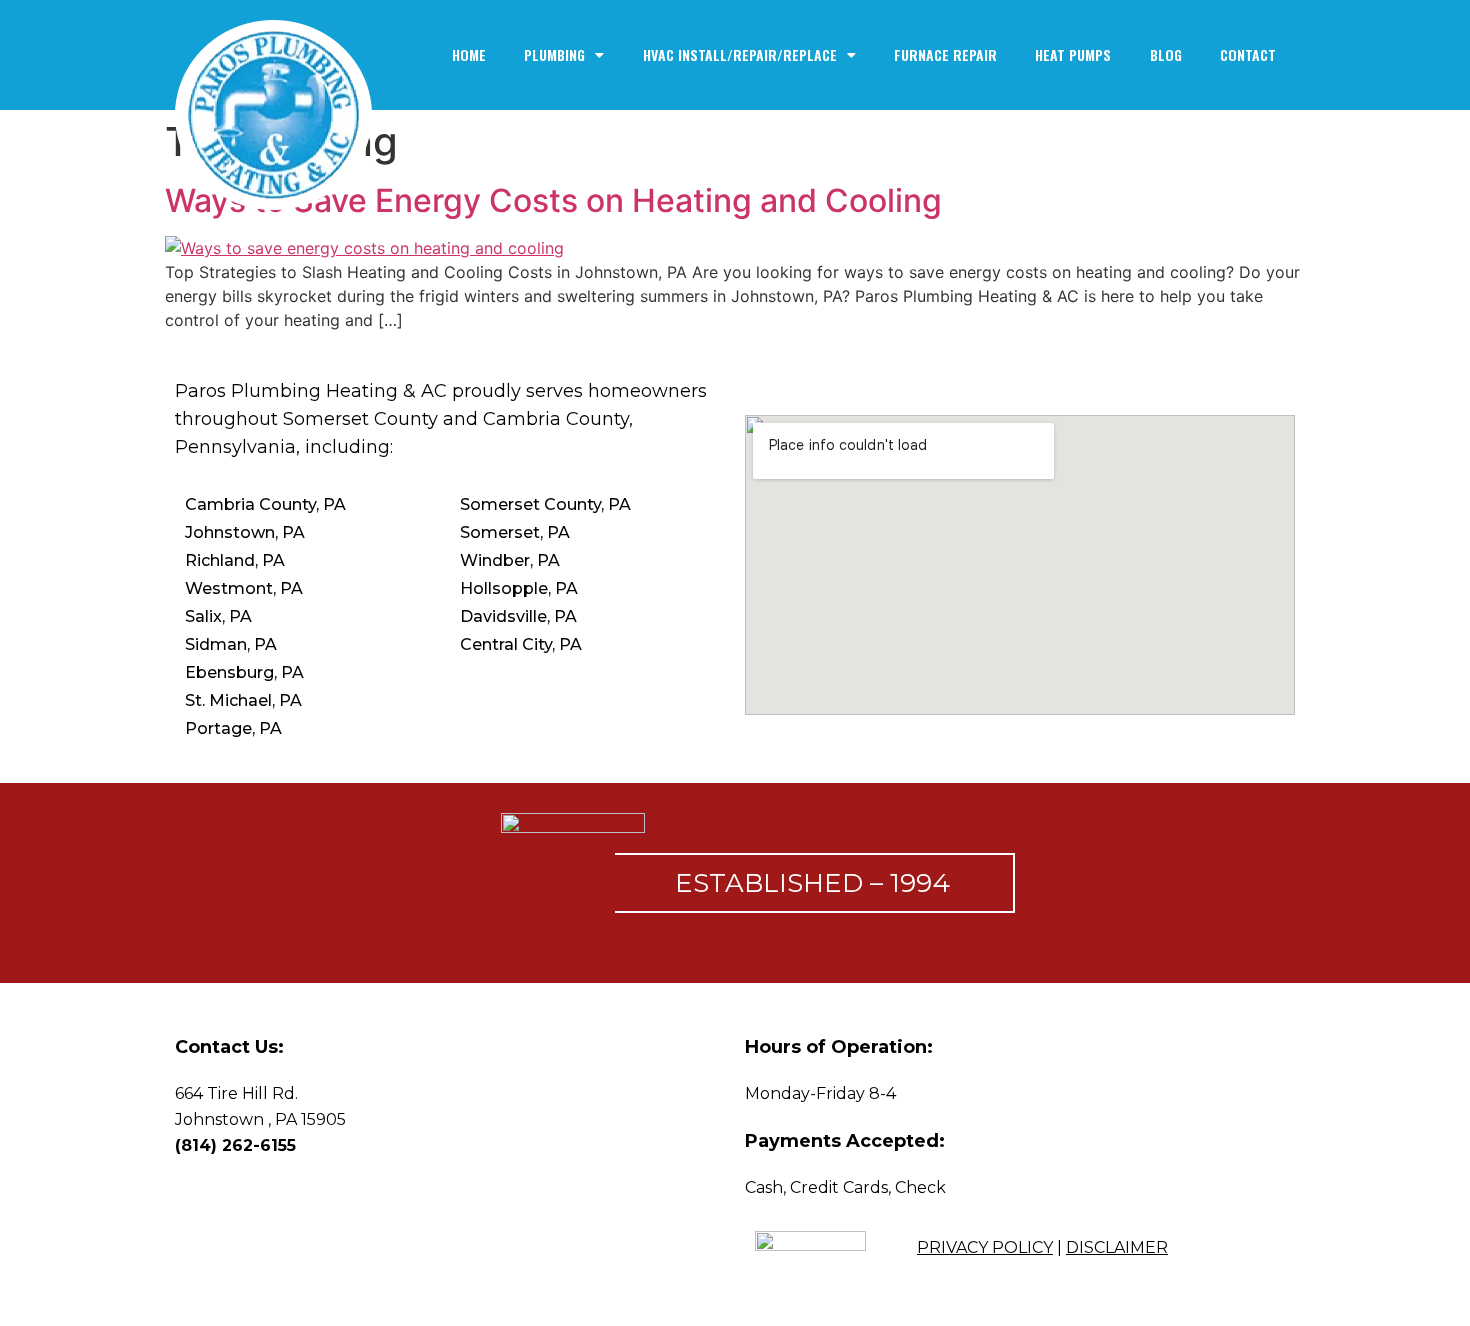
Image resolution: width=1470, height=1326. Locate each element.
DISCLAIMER (1117, 1247)
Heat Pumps (1073, 54)
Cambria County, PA (265, 504)
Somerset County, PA (545, 504)
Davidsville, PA (518, 616)
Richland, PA (235, 560)
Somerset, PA (515, 532)
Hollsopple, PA (519, 588)
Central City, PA (521, 644)
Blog (1166, 54)
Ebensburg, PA (244, 672)
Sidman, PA (231, 644)
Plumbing (554, 54)
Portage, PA (233, 728)
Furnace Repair (945, 54)
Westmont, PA (244, 588)
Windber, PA (510, 560)
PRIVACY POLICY (985, 1247)
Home (469, 54)
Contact (1248, 54)
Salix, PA (218, 616)
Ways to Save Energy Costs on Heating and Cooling (553, 200)
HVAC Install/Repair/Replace (740, 54)
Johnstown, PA (245, 532)
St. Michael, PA (243, 700)
